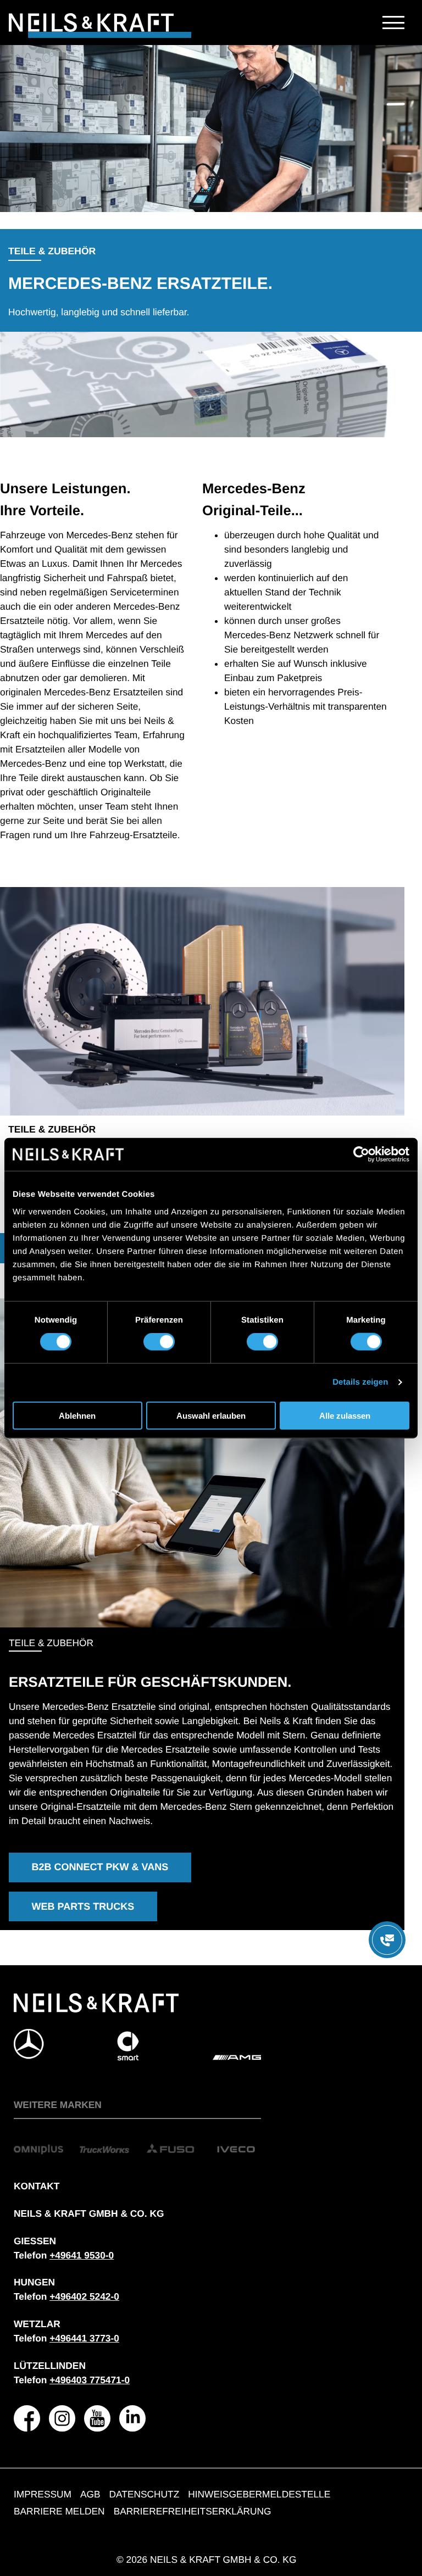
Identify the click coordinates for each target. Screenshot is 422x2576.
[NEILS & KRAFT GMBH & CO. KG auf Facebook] (27, 2418)
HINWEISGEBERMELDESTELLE (259, 2494)
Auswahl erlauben (211, 1415)
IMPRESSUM (43, 2494)
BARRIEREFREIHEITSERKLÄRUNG (193, 2511)
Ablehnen (77, 1415)
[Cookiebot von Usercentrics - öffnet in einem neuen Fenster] (361, 1155)
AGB (90, 2494)
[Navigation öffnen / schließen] (393, 23)
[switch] (159, 1342)
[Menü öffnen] (387, 1940)
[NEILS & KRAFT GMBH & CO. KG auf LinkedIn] (132, 2418)
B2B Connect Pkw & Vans (100, 1867)
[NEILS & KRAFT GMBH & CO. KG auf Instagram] (62, 2418)
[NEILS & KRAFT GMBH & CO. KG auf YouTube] (97, 2418)
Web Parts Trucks (83, 1906)
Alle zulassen (345, 1415)
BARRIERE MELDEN (59, 2511)
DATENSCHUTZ (145, 2494)
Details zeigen (360, 1382)
